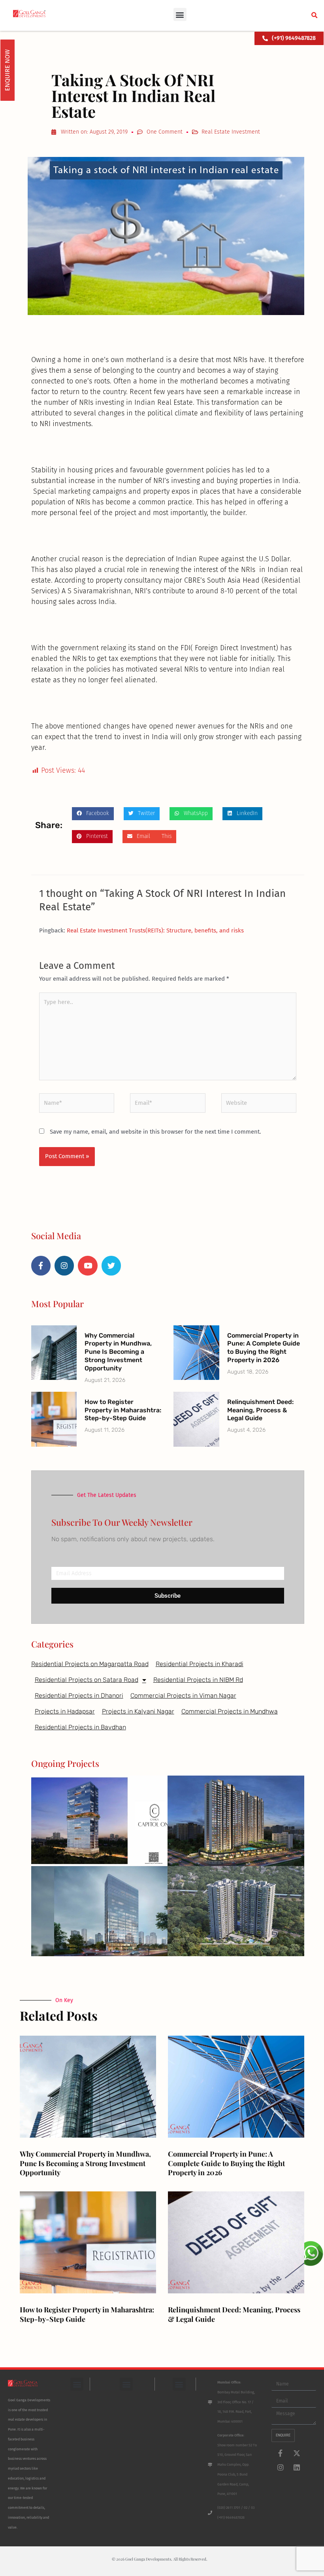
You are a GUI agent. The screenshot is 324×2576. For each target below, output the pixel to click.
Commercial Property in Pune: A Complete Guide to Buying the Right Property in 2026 (264, 1348)
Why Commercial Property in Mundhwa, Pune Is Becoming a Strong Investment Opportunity (118, 1352)
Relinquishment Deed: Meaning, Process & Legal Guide (260, 1410)
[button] (180, 14)
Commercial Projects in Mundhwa (230, 1711)
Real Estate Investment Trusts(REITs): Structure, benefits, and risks (155, 930)
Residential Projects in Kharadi (200, 1664)
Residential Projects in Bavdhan (80, 1727)
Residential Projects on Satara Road (87, 1680)
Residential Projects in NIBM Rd (198, 1680)
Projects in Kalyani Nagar (138, 1711)
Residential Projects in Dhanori (79, 1696)
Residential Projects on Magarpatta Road (90, 1664)
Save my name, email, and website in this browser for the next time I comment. (155, 1132)
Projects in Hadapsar (65, 1711)
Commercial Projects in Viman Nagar (183, 1696)
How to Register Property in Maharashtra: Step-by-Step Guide (123, 1410)
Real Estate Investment (231, 132)
